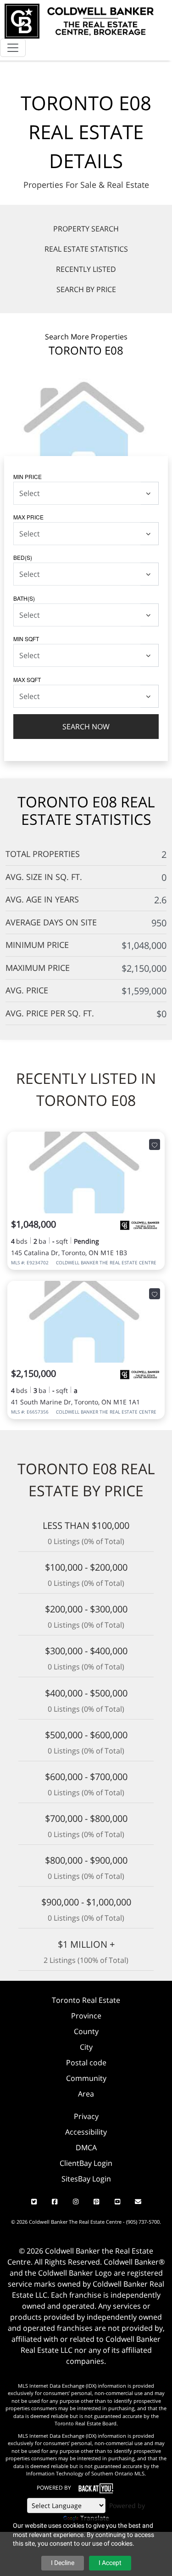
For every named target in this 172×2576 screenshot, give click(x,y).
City (86, 2047)
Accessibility (86, 2132)
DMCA (86, 2148)
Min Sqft (26, 639)
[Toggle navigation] (13, 48)
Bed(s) (23, 557)
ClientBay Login (86, 2163)
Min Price (28, 476)
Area (86, 2094)
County (86, 2031)
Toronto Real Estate (86, 2000)
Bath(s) (24, 598)
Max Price (28, 517)
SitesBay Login (86, 2179)
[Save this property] (155, 1144)
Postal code (86, 2063)
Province (86, 2016)
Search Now (86, 727)
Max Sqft (27, 679)
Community (86, 2078)
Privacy (86, 2116)
